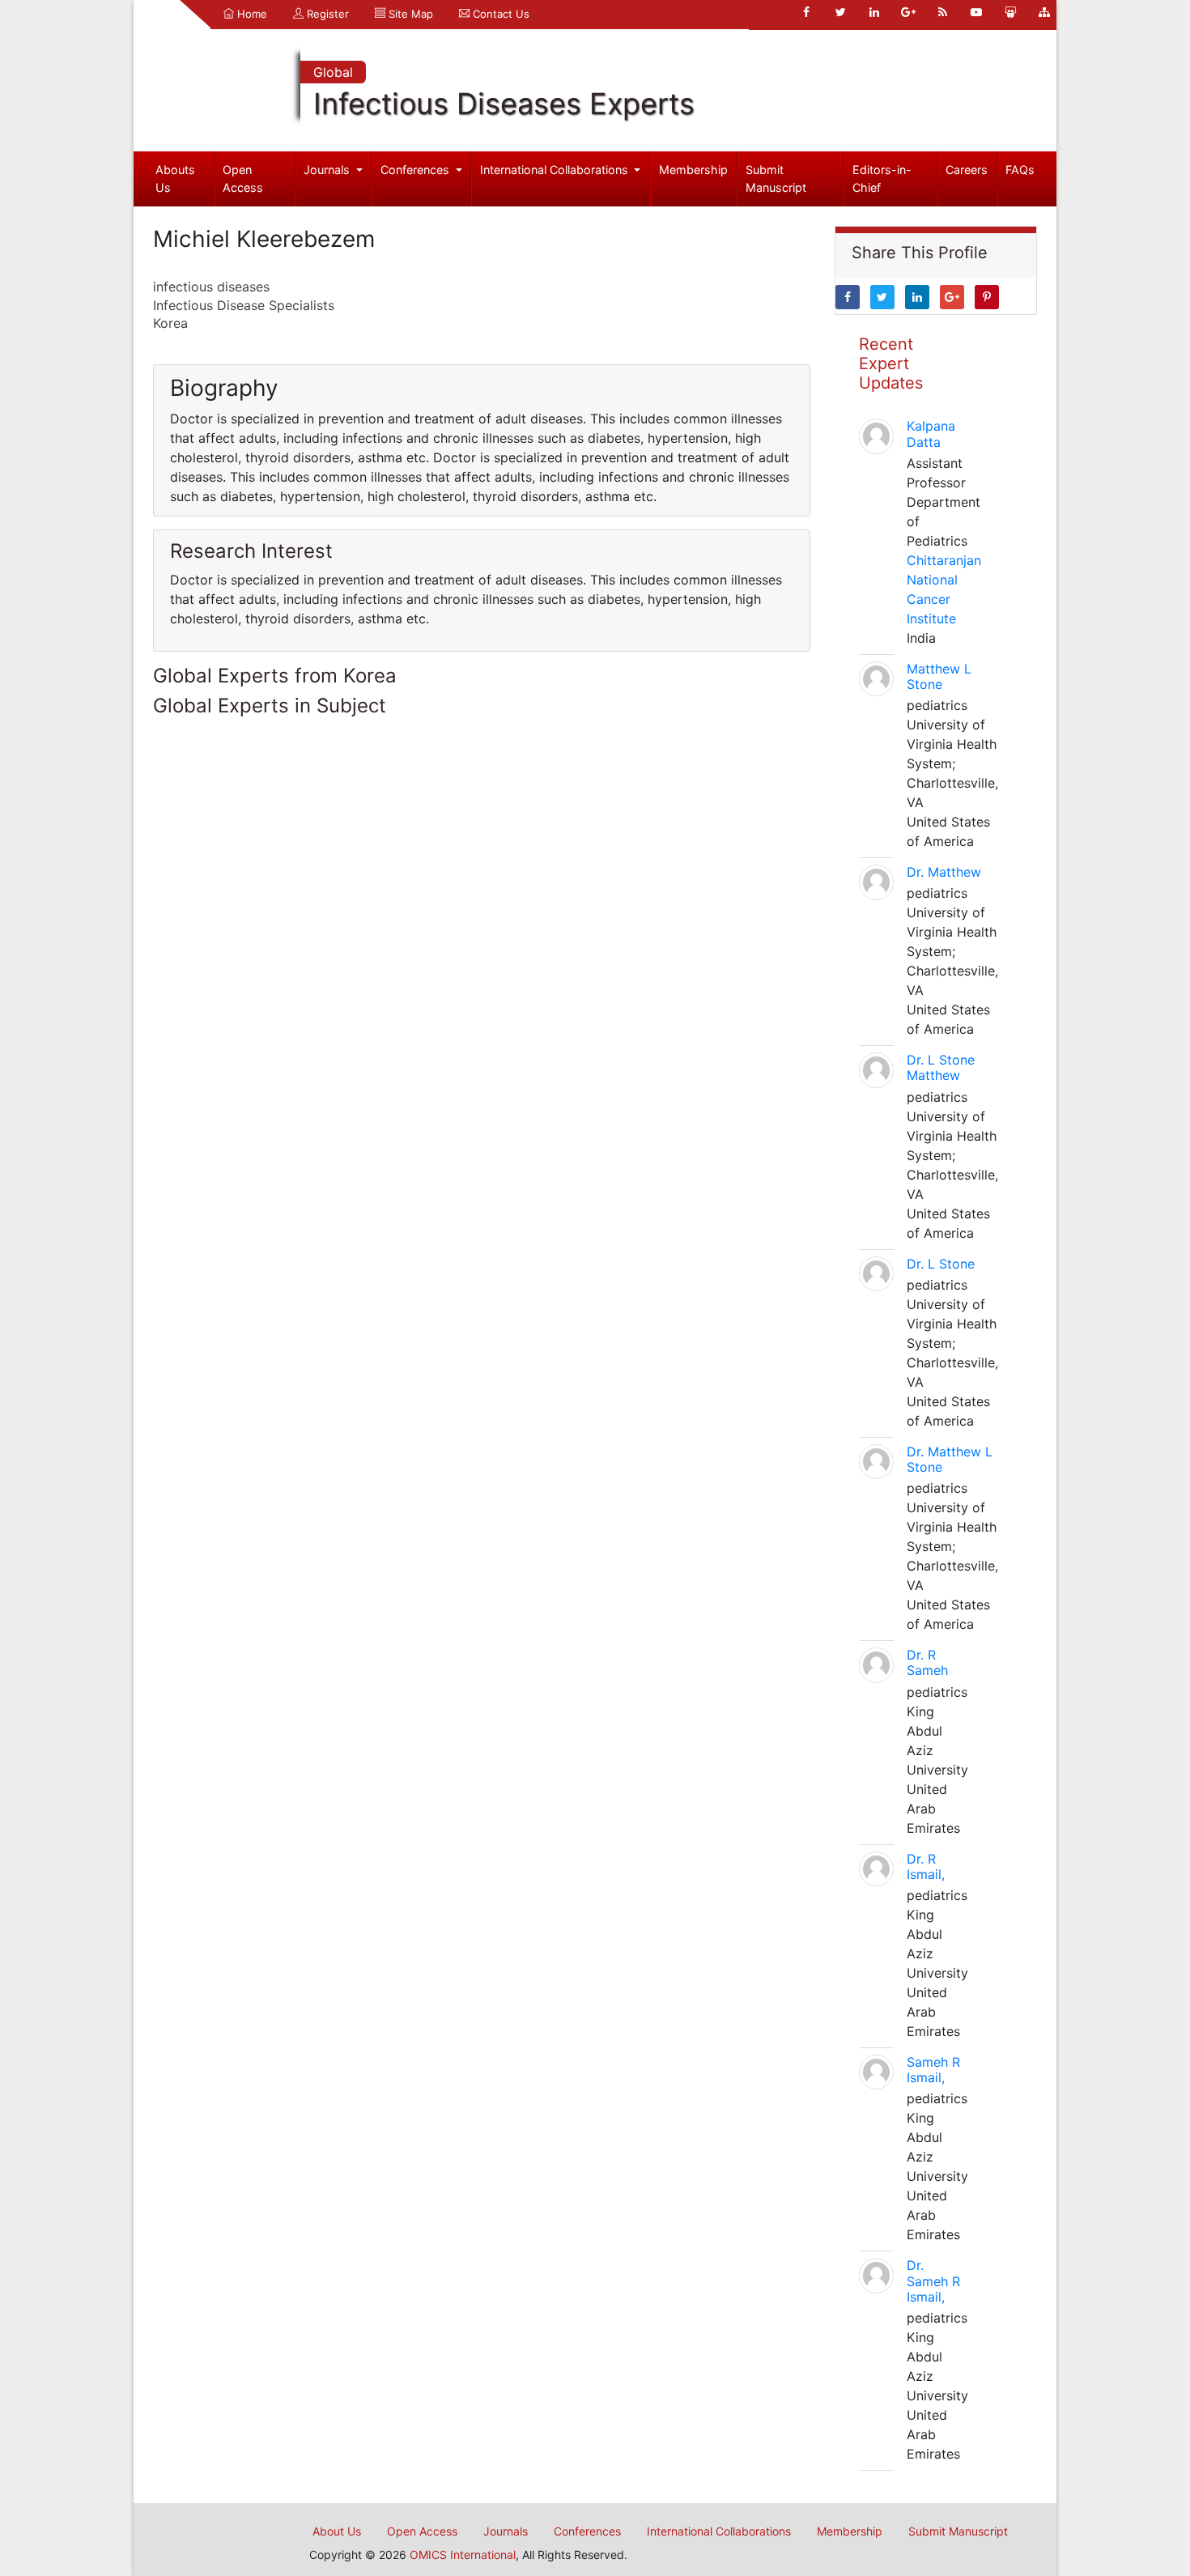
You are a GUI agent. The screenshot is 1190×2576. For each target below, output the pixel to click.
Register (326, 14)
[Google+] (908, 12)
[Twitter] (840, 12)
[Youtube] (976, 12)
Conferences (416, 170)
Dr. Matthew (944, 872)
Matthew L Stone (939, 676)
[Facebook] (806, 12)
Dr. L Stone (941, 1264)
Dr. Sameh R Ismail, (933, 2281)
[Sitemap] (1044, 12)
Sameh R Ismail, (933, 2070)
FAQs (1020, 170)
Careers (967, 170)
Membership (693, 170)
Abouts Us (175, 179)
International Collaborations (556, 170)
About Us (337, 2531)
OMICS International (463, 2555)
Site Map (409, 14)
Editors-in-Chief (882, 179)
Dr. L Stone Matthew (941, 1067)
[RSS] (942, 12)
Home (251, 14)
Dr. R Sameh (927, 1662)
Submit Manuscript (776, 179)
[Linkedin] (874, 12)
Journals (328, 170)
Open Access (243, 179)
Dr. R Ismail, (926, 1866)
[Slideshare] (1010, 12)
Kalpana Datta (931, 434)
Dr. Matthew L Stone (950, 1459)
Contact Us (499, 14)
